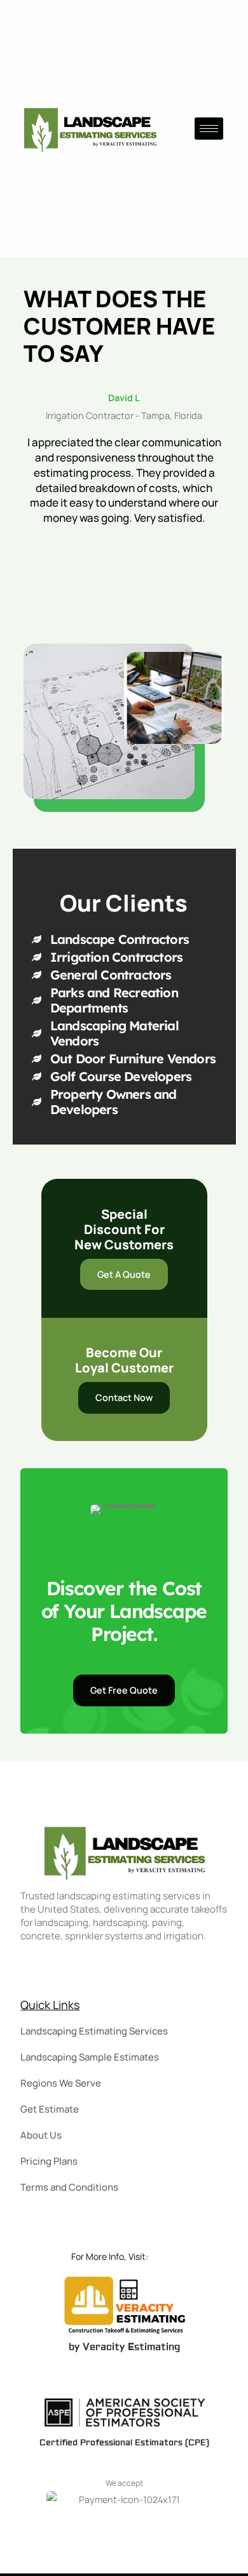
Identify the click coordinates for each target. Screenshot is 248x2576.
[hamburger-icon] (209, 129)
